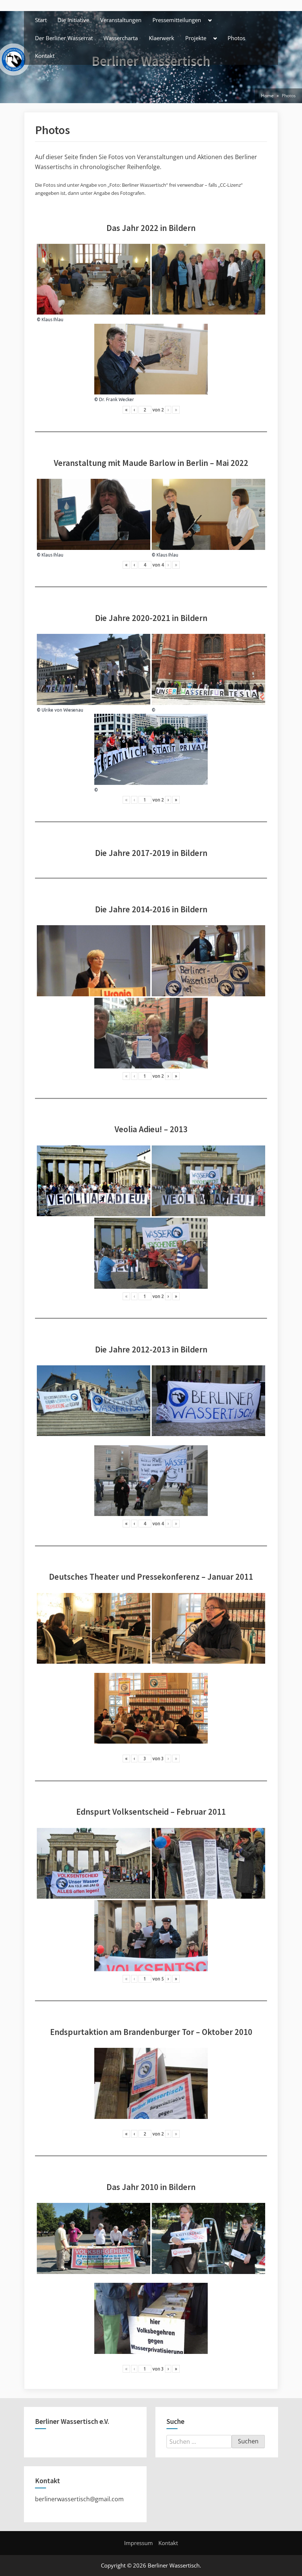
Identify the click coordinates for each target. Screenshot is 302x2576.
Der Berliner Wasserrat (64, 38)
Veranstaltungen (121, 20)
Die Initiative (73, 20)
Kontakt (45, 56)
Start (41, 20)
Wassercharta (121, 38)
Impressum (138, 2543)
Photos (236, 38)
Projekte (196, 38)
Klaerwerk (161, 38)
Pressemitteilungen (177, 20)
